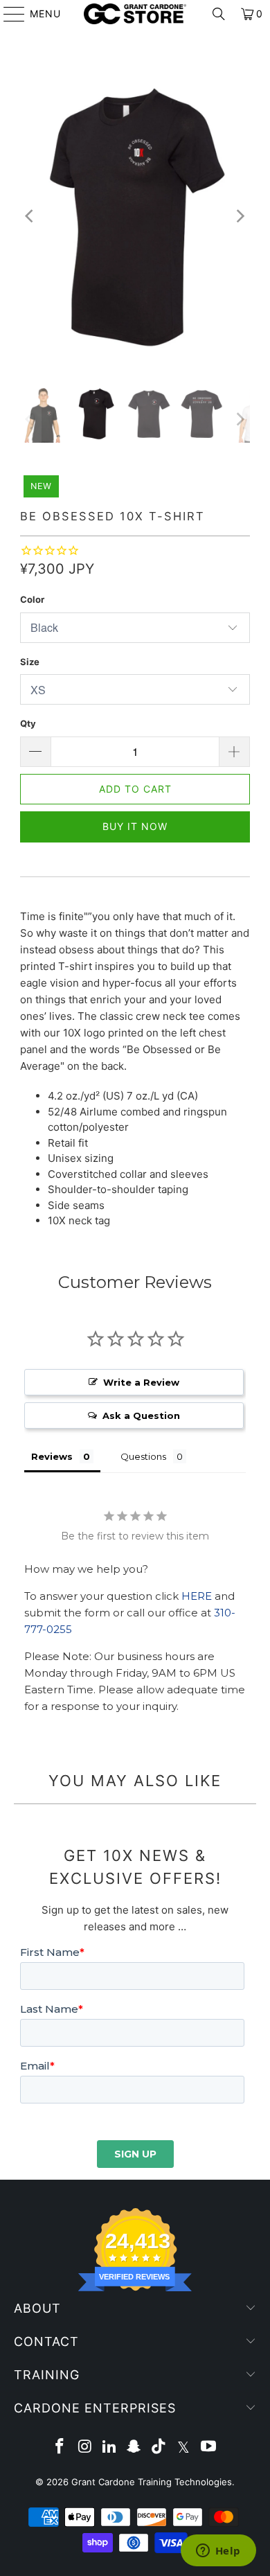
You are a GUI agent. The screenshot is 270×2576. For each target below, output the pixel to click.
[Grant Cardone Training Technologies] (135, 14)
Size (30, 662)
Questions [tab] (143, 1456)
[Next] (240, 217)
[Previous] (30, 217)
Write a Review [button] (141, 1382)
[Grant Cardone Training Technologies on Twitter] (184, 2447)
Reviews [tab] (52, 1456)
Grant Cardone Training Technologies (152, 2482)
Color (32, 599)
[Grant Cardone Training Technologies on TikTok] (159, 2447)
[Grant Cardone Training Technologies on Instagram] (85, 2447)
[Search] (219, 14)
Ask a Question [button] (141, 1415)
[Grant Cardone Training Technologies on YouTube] (208, 2447)
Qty (28, 723)
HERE (197, 1596)
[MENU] (8, 14)
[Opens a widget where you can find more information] (218, 2552)
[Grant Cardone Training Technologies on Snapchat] (134, 2447)
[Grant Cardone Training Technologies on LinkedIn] (109, 2447)
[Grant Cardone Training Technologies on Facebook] (60, 2447)
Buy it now (135, 826)
